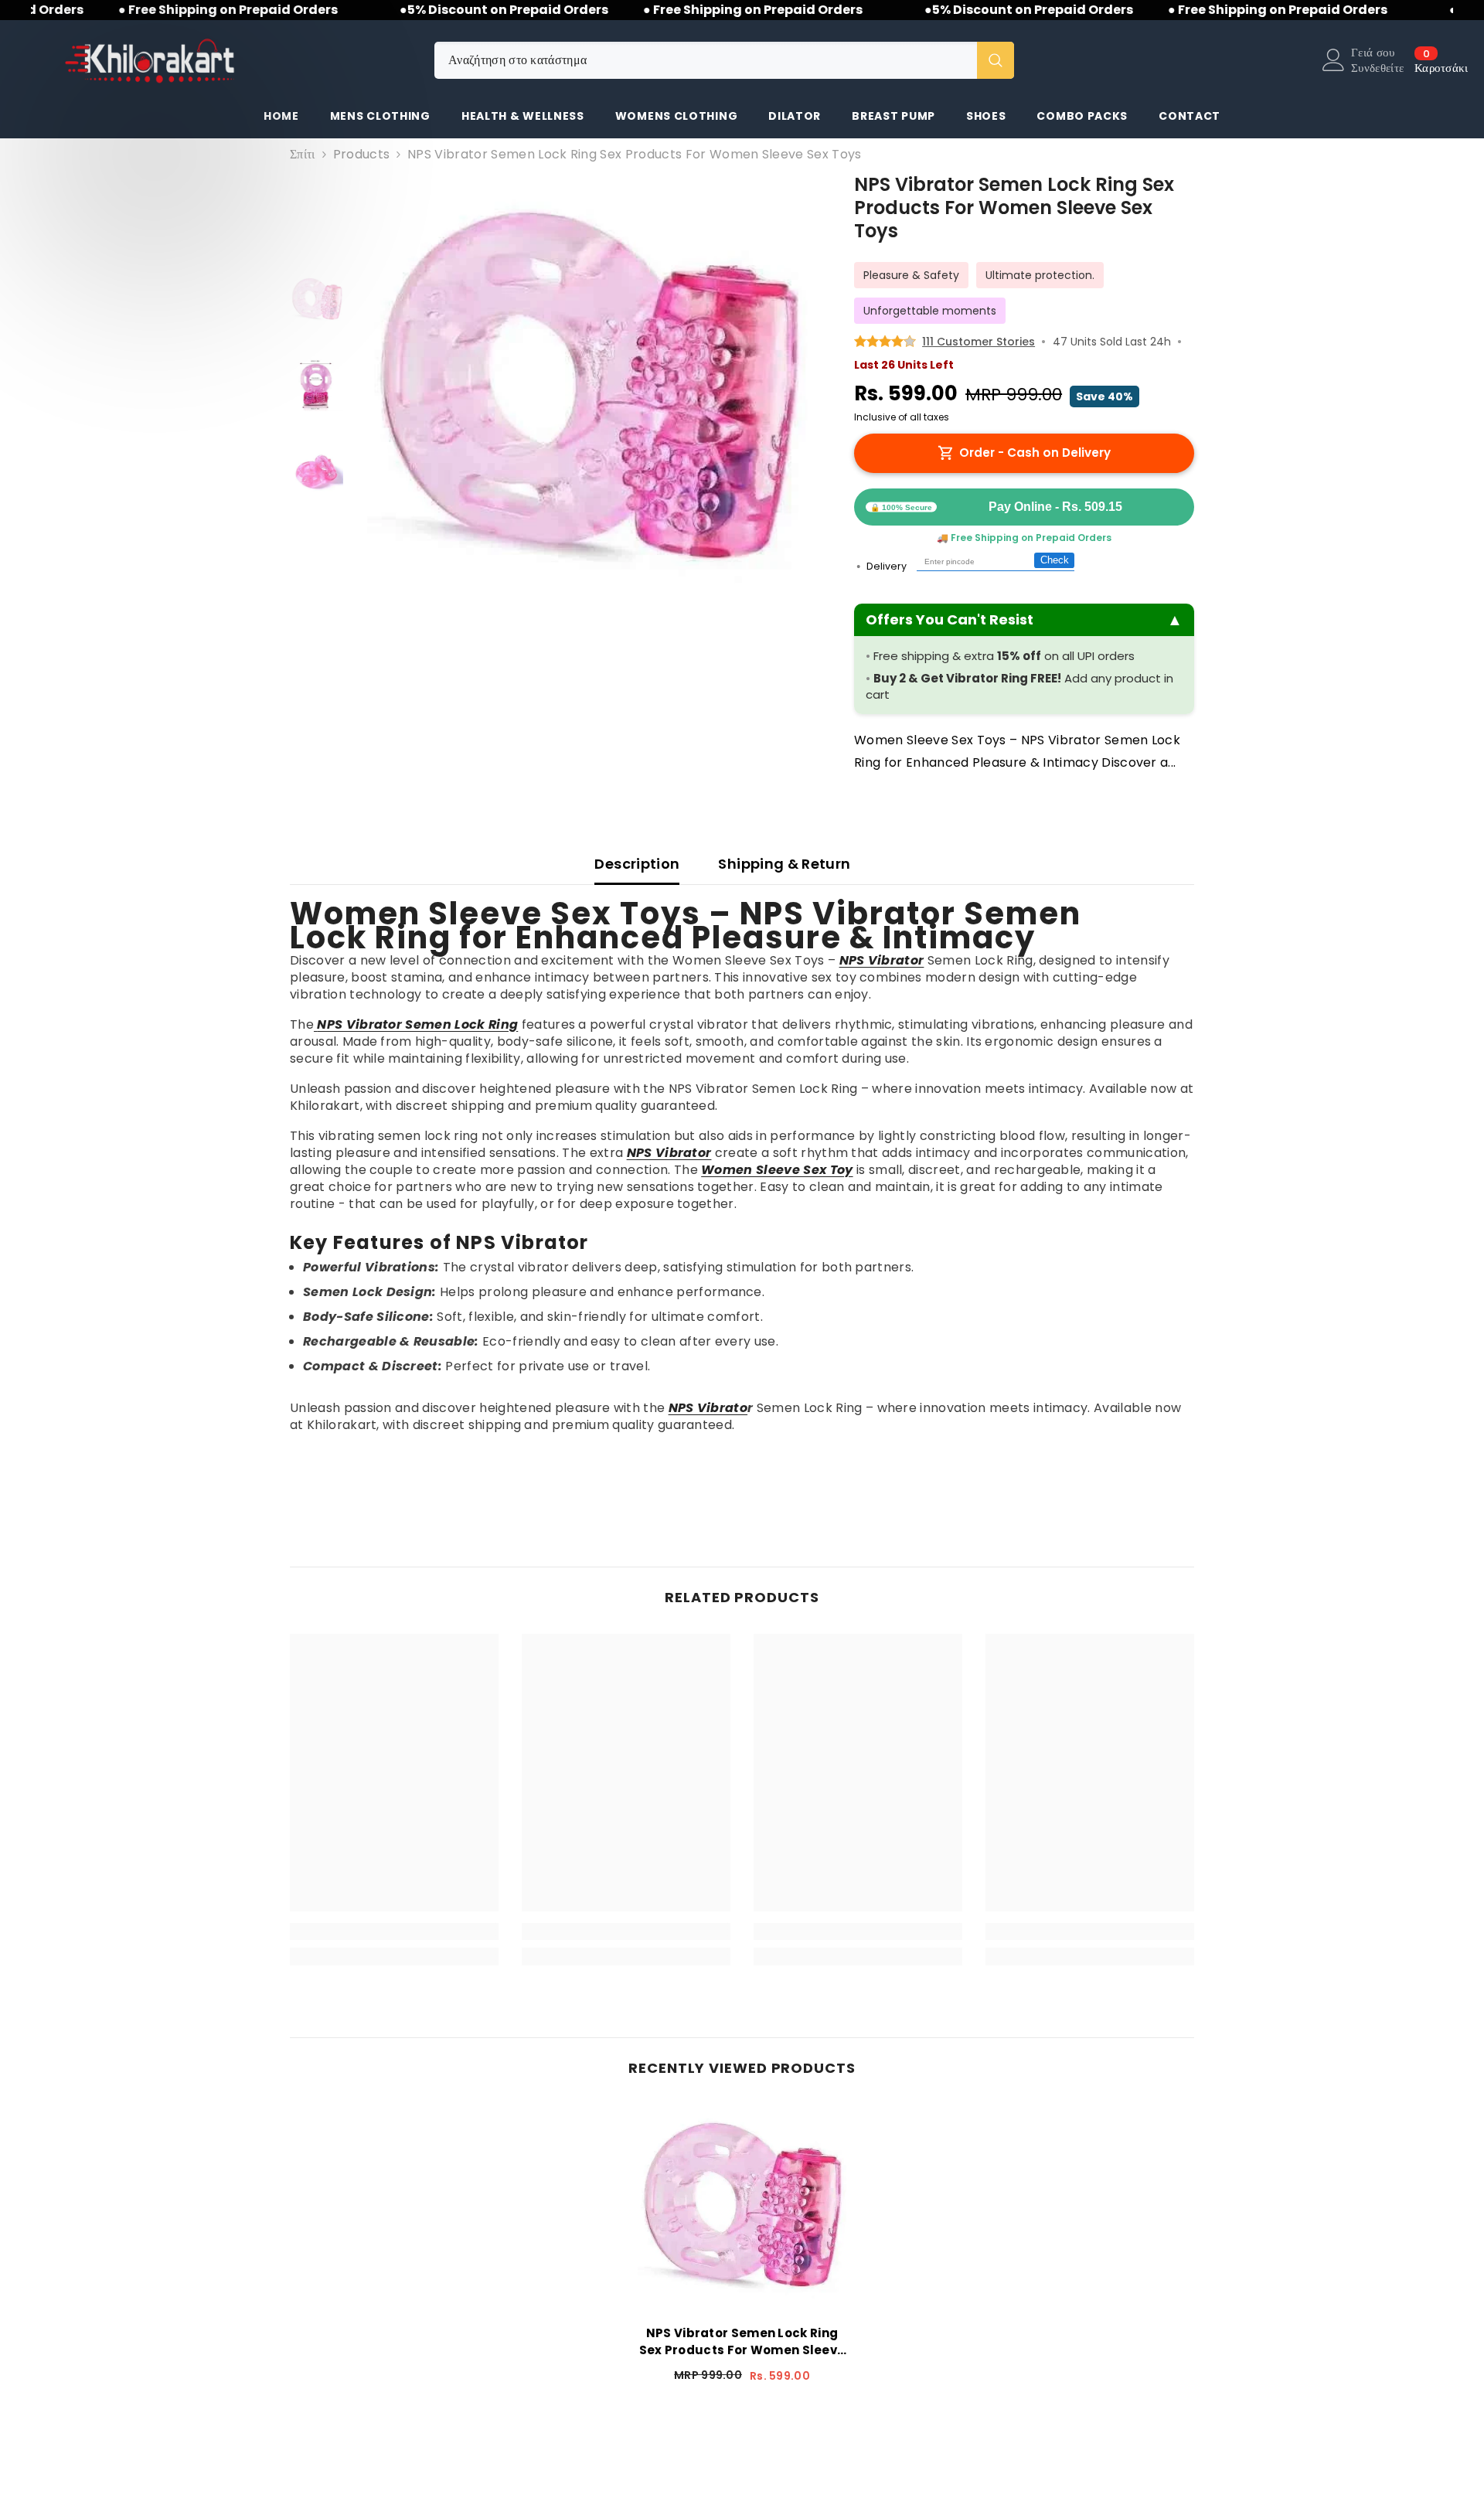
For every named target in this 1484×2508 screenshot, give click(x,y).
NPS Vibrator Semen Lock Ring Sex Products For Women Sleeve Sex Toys (742, 2342)
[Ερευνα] (724, 60)
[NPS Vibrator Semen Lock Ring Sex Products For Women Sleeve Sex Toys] (742, 2209)
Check (1055, 560)
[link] (394, 1931)
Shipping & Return (784, 864)
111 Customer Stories (979, 342)
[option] (588, 394)
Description (637, 864)
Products (362, 155)
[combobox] (706, 60)
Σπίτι (303, 155)
